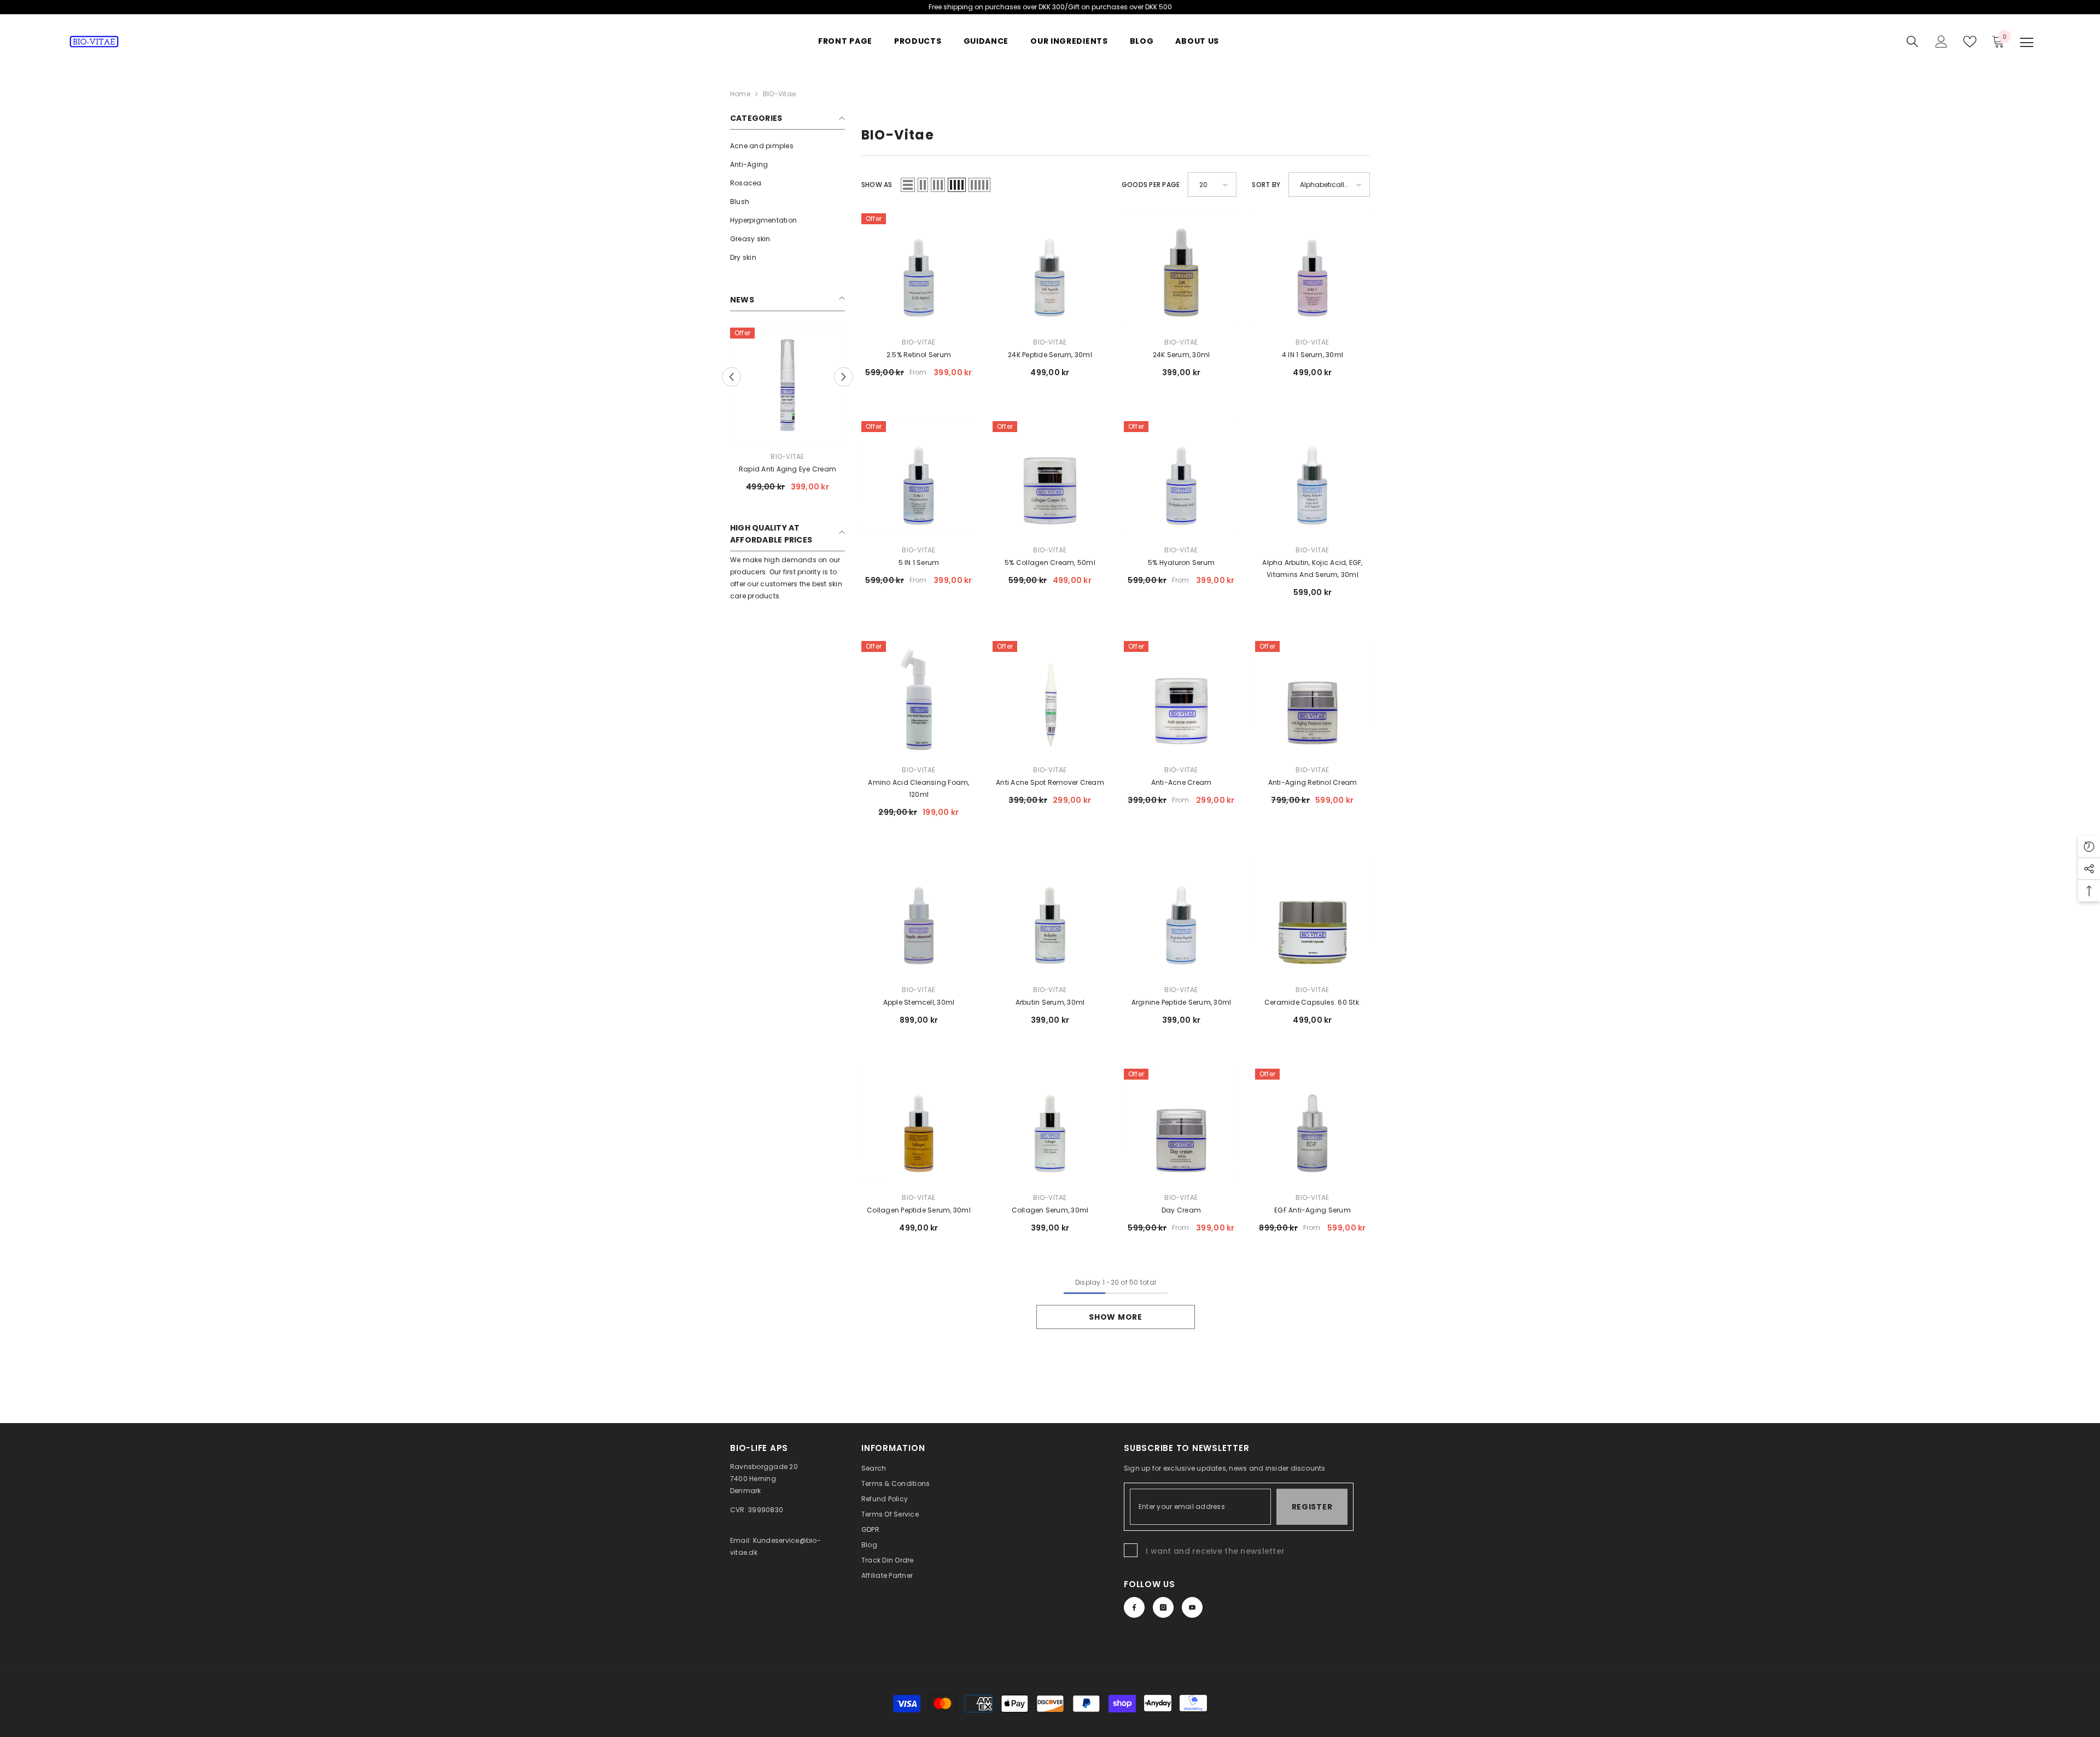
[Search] (1912, 42)
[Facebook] (1134, 1607)
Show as (877, 185)
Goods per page (1151, 185)
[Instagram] (1163, 1607)
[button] (908, 185)
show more (1115, 1317)
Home (740, 94)
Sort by (1266, 185)
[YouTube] (1192, 1607)
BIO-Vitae (779, 94)
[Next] (844, 377)
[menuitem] (787, 146)
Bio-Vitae (787, 456)
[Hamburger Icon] (2027, 43)
